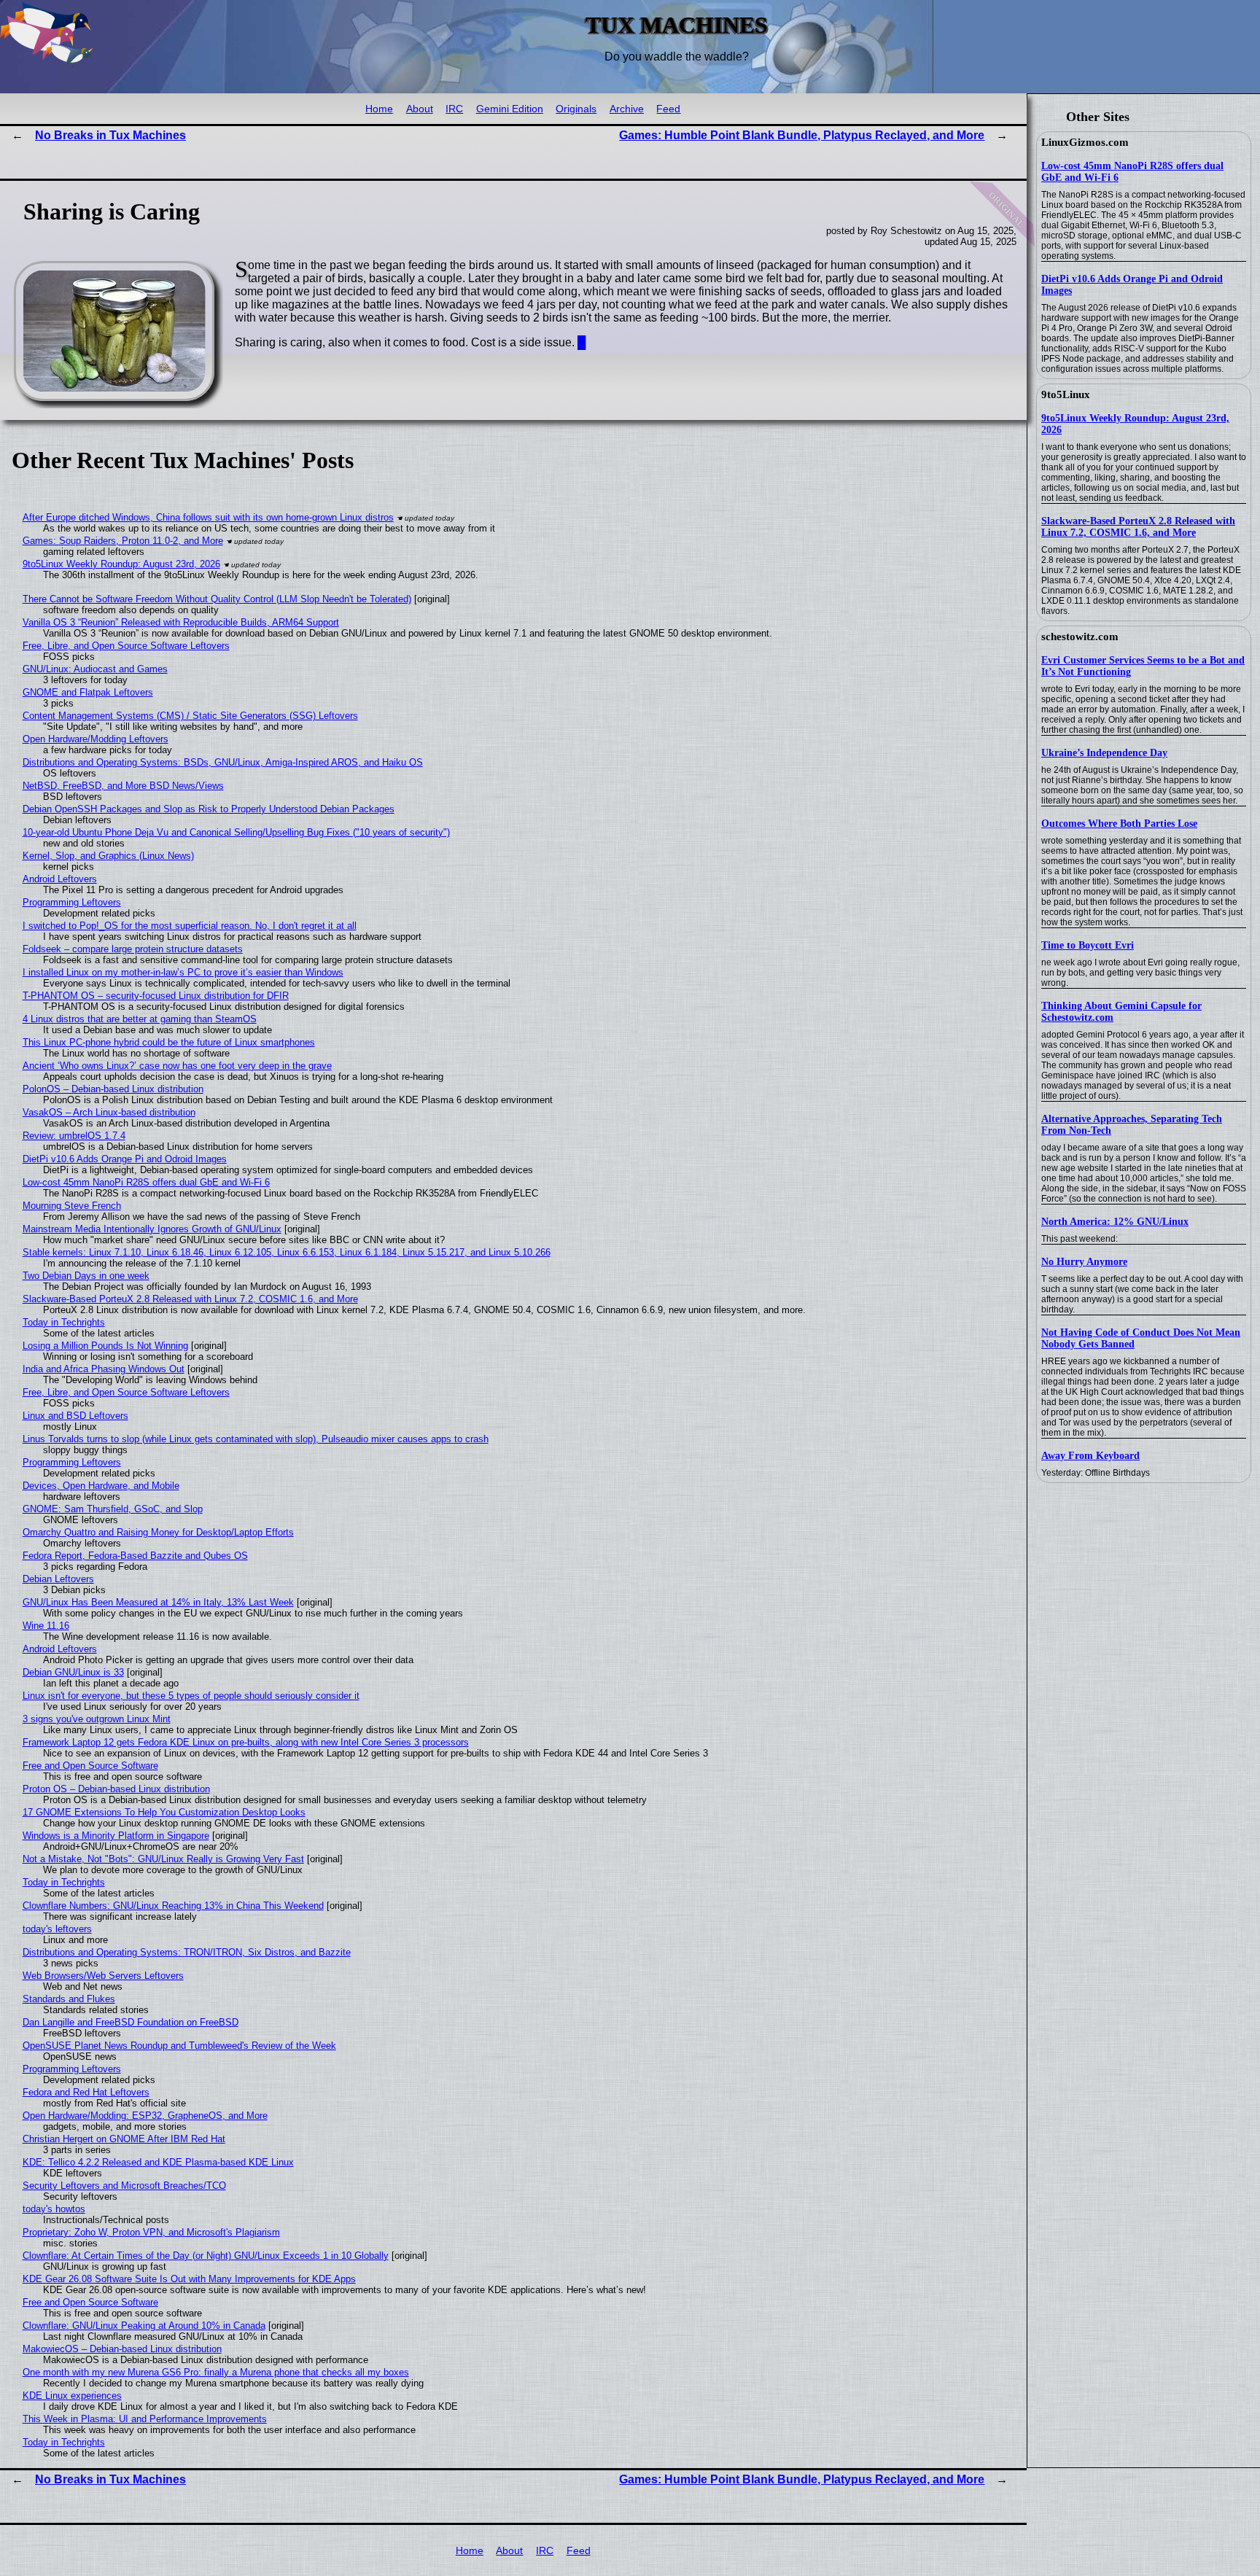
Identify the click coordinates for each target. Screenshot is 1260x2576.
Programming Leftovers (72, 902)
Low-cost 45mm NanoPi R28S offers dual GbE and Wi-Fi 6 (146, 1182)
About (420, 109)
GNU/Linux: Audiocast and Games (95, 669)
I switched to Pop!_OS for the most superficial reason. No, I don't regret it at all (190, 926)
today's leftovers (57, 1929)
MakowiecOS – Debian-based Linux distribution (122, 2349)
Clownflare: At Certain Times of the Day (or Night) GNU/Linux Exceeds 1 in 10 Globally (206, 2256)
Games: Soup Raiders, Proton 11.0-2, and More (123, 541)
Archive (627, 109)
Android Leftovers (60, 879)
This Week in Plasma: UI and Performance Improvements (145, 2419)
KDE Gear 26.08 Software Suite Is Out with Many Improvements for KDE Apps (189, 2279)
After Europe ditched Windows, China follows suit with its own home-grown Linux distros (208, 517)
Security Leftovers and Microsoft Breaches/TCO (124, 2186)
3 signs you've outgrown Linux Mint (97, 1719)
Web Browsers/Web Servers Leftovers (103, 1976)
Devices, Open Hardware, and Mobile (101, 1486)
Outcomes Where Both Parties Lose (1119, 824)
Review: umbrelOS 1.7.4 (74, 1136)
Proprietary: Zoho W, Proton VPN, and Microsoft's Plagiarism (151, 2232)
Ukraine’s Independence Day (1104, 753)
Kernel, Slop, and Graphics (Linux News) (108, 856)
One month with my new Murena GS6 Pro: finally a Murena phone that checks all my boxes (216, 2372)
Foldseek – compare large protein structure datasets (133, 949)
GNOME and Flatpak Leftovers (88, 692)
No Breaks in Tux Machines (110, 135)
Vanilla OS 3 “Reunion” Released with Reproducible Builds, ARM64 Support (181, 622)
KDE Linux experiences (72, 2396)
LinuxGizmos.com (1085, 142)
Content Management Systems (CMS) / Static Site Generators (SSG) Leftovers (190, 716)
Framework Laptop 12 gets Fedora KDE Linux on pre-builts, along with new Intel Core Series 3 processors (246, 1742)
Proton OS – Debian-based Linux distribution (116, 1789)
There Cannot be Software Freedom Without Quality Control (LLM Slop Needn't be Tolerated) (217, 599)
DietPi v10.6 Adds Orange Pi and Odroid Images (125, 1159)
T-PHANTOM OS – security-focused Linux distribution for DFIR (156, 996)
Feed (668, 109)
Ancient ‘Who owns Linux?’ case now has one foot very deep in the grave (177, 1066)
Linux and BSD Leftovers (75, 1416)
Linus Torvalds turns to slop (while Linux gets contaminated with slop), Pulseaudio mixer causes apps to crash (256, 1439)
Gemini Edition (510, 109)
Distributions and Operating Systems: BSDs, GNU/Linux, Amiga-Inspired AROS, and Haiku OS (223, 762)
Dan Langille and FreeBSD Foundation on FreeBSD (131, 2022)
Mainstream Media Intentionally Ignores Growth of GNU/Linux (152, 1229)
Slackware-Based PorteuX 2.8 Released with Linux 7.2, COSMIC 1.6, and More (1138, 527)
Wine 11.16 (46, 1626)
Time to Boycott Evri (1088, 945)
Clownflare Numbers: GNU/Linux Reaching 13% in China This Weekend (173, 1906)
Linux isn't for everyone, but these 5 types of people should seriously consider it (191, 1696)
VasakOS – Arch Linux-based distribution (109, 1112)
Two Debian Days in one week (86, 1276)
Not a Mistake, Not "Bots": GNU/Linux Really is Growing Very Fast (163, 1859)
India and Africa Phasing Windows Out (104, 1369)
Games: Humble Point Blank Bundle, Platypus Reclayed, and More (802, 135)
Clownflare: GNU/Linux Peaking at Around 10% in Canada (144, 2326)
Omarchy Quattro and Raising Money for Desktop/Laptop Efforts (158, 1532)
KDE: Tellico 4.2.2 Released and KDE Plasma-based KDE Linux (158, 2162)
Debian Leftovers (58, 1579)
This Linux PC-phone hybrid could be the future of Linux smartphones (169, 1042)
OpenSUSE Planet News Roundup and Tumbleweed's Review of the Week (179, 2046)
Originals (576, 109)
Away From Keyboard (1090, 1456)
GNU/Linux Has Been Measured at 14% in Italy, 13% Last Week (158, 1602)
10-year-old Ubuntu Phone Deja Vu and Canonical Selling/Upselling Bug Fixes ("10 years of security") (236, 832)
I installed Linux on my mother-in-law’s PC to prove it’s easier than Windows (183, 972)
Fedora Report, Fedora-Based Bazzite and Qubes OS (135, 1556)
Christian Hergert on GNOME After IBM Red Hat (124, 2139)
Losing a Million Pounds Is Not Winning (105, 1346)
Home (379, 109)
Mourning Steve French (72, 1206)
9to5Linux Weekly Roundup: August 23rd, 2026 (121, 564)
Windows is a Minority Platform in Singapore (116, 1836)
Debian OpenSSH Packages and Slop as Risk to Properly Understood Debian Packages (209, 809)
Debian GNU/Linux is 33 (73, 1672)
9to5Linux (1066, 394)
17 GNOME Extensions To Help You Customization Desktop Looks (164, 1812)
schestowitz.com (1080, 637)
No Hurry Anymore (1084, 1262)
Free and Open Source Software (90, 1766)
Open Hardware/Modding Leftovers (96, 739)
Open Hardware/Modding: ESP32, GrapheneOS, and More (145, 2116)
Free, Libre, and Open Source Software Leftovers (126, 646)
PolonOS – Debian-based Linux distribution (113, 1089)
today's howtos (54, 2209)
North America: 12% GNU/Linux (1115, 1222)
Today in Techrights (64, 1322)
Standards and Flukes (69, 1999)
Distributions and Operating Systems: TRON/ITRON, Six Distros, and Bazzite (187, 1952)
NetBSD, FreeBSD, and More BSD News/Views (123, 786)
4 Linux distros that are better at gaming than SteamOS (140, 1019)
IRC (454, 109)
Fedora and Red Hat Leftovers (86, 2092)
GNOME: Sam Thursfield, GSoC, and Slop (113, 1509)
